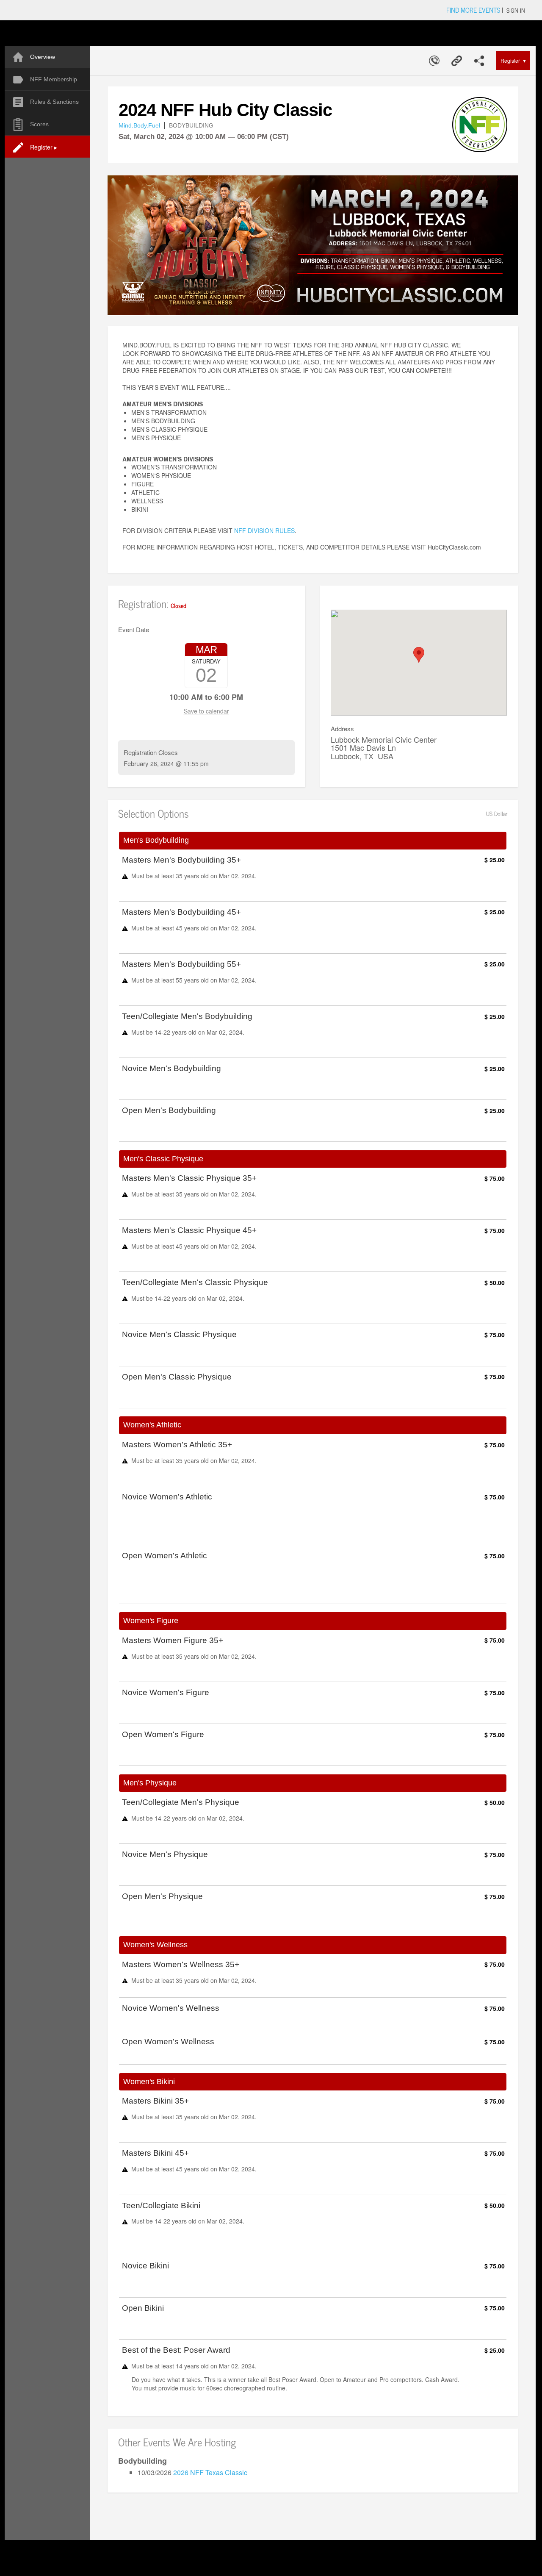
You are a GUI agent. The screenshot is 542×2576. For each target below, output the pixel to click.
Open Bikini (143, 2308)
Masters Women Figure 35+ (173, 1641)
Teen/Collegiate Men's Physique (181, 1802)
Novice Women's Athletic (167, 1497)
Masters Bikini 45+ (155, 2153)
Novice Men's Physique (165, 1854)
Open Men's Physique (162, 1896)
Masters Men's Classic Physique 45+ (189, 1230)
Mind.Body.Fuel (139, 125)
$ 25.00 (495, 860)
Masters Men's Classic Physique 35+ (189, 1178)
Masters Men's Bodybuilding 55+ (181, 964)
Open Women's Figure (163, 1735)
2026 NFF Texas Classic (210, 2472)
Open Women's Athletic (165, 1556)
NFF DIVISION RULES (264, 530)
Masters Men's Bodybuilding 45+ (181, 912)
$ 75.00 (495, 1178)
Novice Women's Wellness (171, 2008)
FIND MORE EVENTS (473, 10)
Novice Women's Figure (166, 1693)
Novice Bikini (145, 2266)
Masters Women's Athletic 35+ (177, 1445)
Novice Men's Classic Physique (179, 1335)
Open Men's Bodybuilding (169, 1110)
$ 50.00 (495, 1282)
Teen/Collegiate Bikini (161, 2206)
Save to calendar (206, 711)
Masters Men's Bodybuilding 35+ (181, 860)
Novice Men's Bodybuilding (171, 1069)
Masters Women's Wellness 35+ (181, 1965)
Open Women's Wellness (168, 2042)
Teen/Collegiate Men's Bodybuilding (187, 1016)
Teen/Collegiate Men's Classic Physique (195, 1282)
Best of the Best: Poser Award (176, 2350)
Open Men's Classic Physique (177, 1377)
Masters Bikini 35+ (155, 2101)
